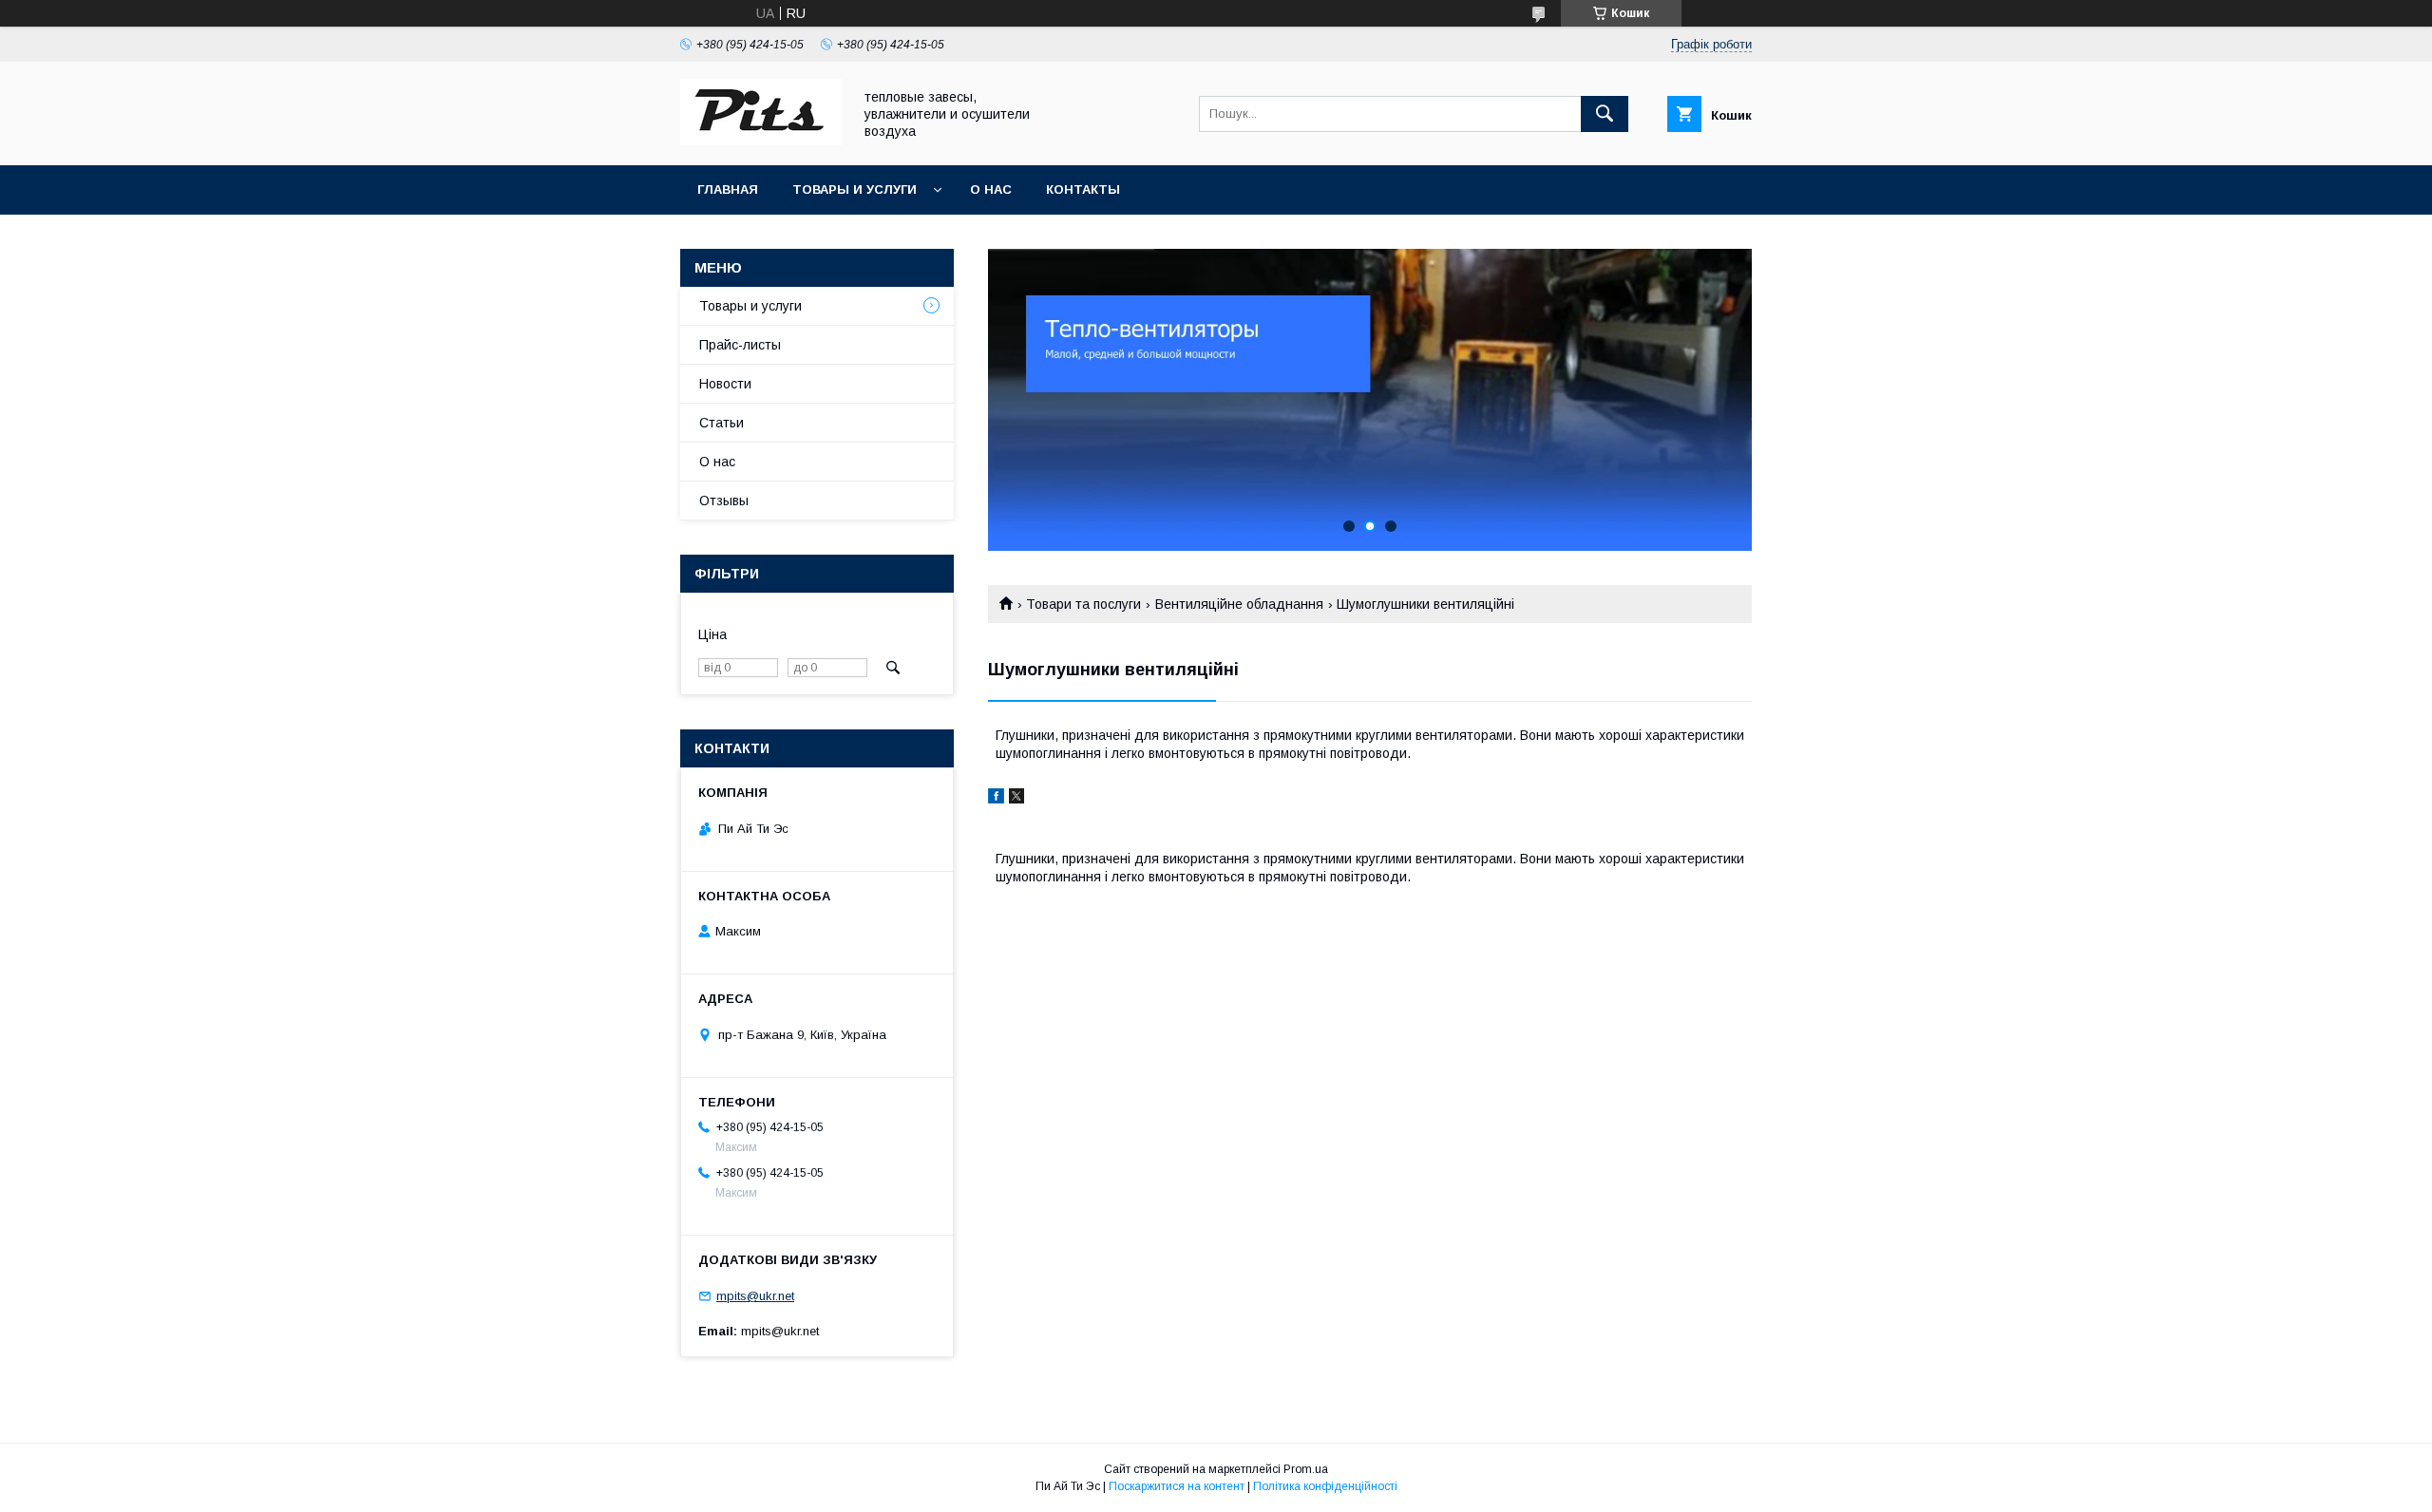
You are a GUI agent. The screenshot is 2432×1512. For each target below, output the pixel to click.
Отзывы (724, 501)
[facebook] (996, 799)
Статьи (722, 423)
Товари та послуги (1083, 604)
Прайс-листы (740, 345)
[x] (1016, 799)
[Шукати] (1605, 114)
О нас (991, 189)
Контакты (1083, 189)
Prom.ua (1306, 1469)
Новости (725, 384)
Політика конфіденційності (1325, 1486)
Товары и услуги (855, 189)
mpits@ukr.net (755, 1296)
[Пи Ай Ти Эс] (761, 141)
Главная (728, 189)
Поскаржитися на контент (1177, 1486)
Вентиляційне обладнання (1239, 604)
